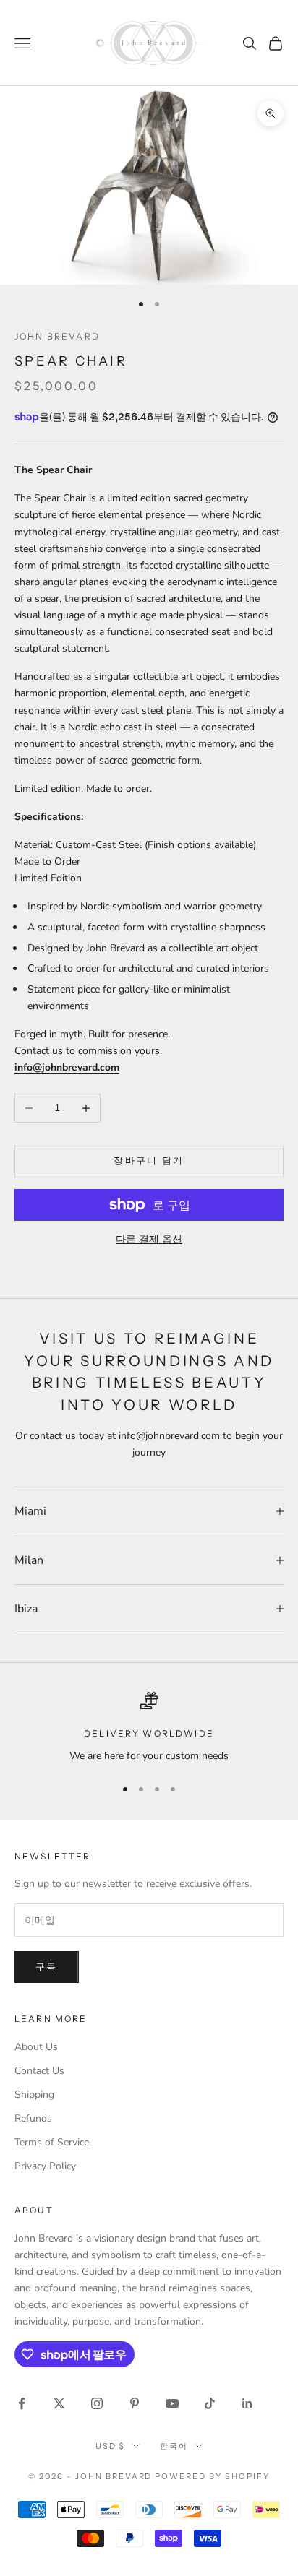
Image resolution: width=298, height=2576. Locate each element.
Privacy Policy (45, 2166)
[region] (149, 1728)
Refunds (33, 2118)
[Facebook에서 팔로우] (22, 2403)
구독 (47, 1967)
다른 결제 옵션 (149, 1239)
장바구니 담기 (149, 1161)
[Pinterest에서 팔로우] (135, 2403)
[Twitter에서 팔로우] (59, 2403)
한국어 (174, 2446)
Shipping (34, 2095)
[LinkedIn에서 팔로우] (247, 2403)
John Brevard (57, 336)
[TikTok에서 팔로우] (210, 2403)
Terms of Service (52, 2142)
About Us (36, 2047)
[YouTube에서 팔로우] (172, 2403)
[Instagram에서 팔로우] (97, 2403)
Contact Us (39, 2071)
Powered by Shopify (212, 2476)
